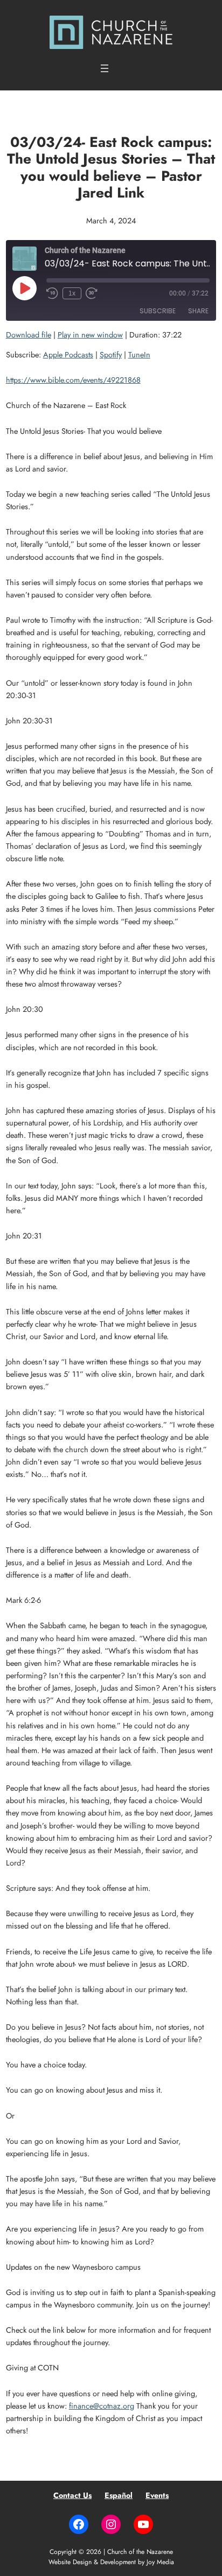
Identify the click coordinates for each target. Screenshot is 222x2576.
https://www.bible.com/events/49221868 (73, 380)
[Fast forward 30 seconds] (92, 293)
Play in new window (90, 335)
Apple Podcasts (68, 355)
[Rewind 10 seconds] (52, 293)
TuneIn (139, 355)
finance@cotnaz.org (102, 2406)
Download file (29, 335)
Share (198, 311)
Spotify (111, 355)
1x (72, 293)
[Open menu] (105, 68)
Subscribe (158, 311)
